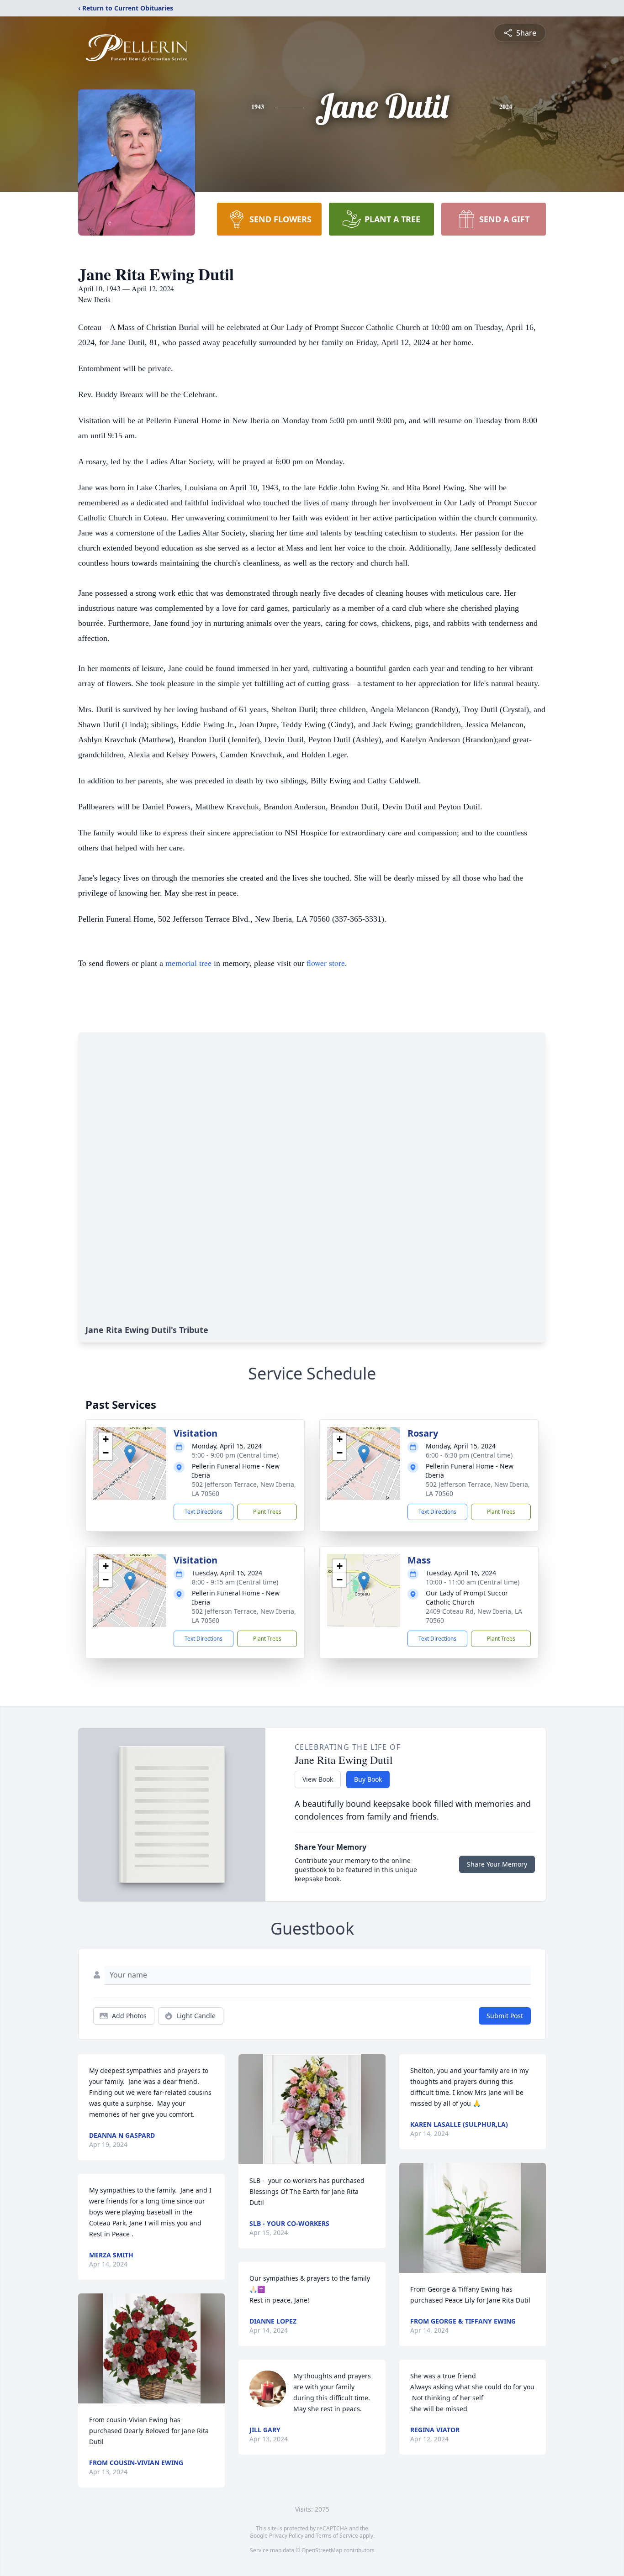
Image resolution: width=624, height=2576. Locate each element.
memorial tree (188, 963)
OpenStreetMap (322, 2550)
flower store (326, 963)
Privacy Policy (286, 2536)
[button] (130, 1454)
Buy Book (368, 1779)
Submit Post (505, 2016)
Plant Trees (267, 1512)
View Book (318, 1779)
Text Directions (204, 1512)
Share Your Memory (497, 1864)
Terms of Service (337, 2536)
